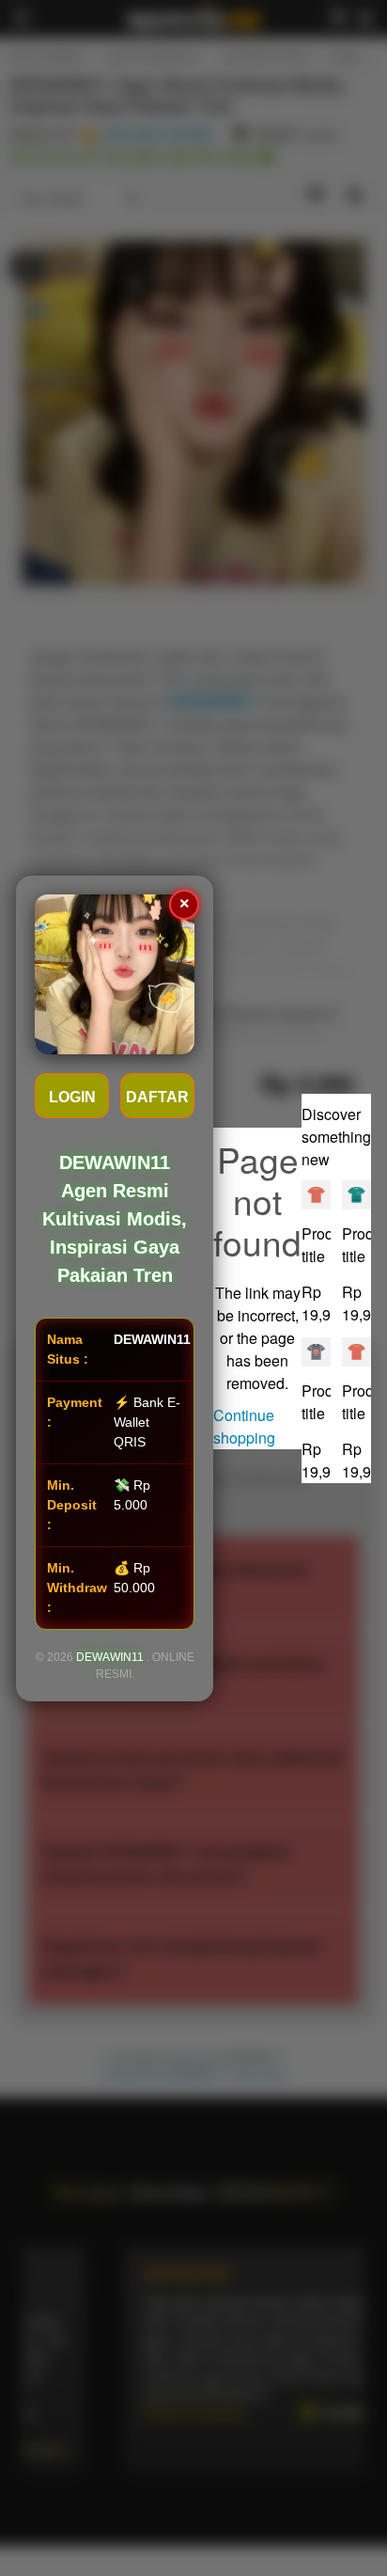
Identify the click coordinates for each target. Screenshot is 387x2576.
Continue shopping (244, 1426)
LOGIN (72, 1097)
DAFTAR (157, 1097)
